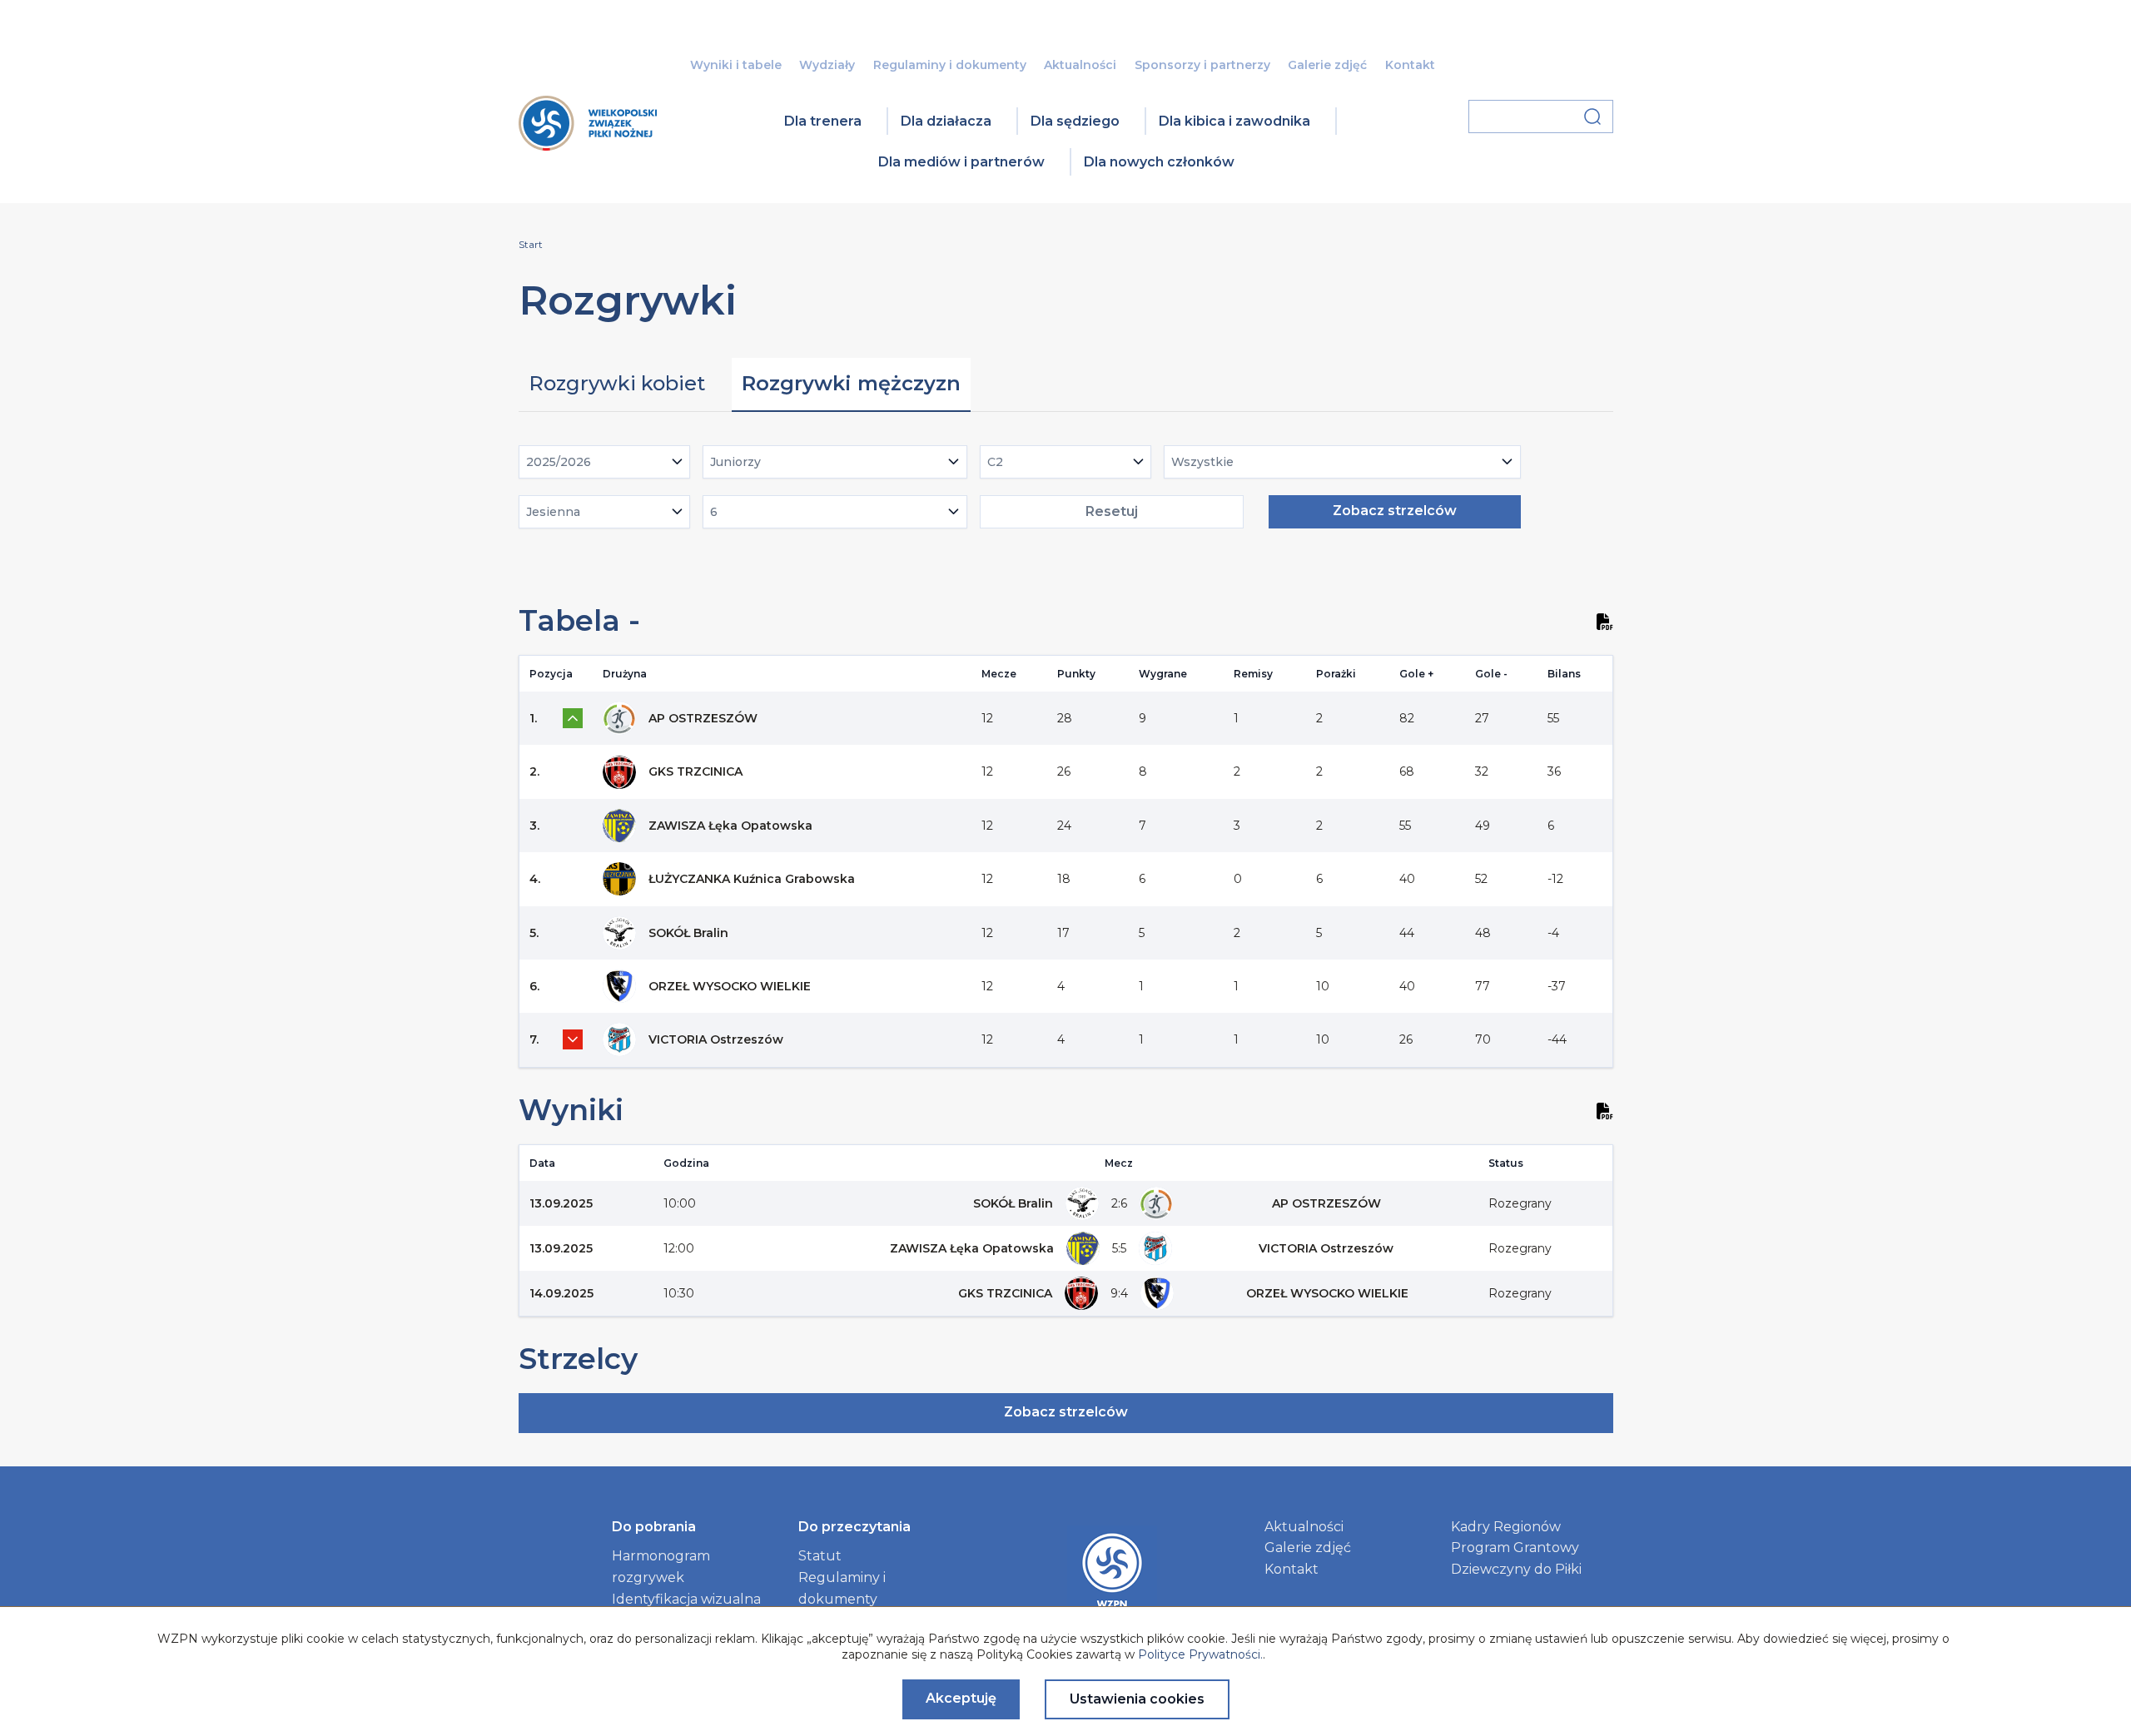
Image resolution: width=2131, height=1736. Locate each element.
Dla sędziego (1075, 121)
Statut (820, 1556)
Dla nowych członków (1159, 162)
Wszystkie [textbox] (1202, 462)
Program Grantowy (1515, 1548)
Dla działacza (946, 121)
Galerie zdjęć (1327, 65)
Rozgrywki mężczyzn (851, 383)
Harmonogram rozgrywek (661, 1567)
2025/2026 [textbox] (559, 462)
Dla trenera (823, 121)
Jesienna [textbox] (553, 512)
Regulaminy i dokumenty (950, 65)
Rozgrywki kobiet (617, 383)
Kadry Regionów (1506, 1527)
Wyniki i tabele (736, 65)
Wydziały (827, 65)
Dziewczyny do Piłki (1516, 1569)
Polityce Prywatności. (1200, 1654)
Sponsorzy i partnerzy (1202, 65)
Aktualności (1080, 65)
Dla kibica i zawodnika (1234, 121)
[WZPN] (588, 145)
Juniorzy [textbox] (735, 462)
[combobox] (605, 462)
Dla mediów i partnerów (961, 162)
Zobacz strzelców (1395, 511)
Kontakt (1410, 65)
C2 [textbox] (995, 462)
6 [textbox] (714, 512)
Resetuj (1112, 511)
